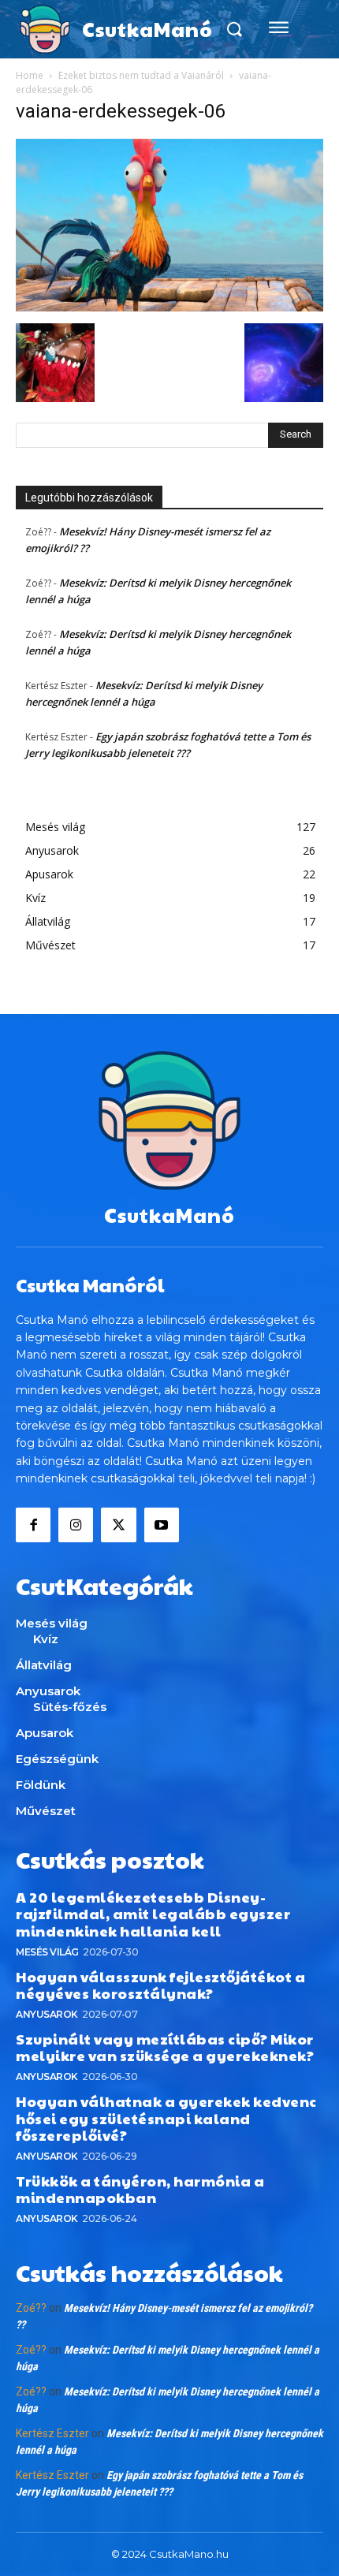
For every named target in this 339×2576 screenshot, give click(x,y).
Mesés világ (47, 1952)
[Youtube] (162, 1525)
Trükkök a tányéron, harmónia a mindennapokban (140, 2189)
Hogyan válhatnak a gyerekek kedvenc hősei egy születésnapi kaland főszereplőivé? (166, 2118)
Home (30, 75)
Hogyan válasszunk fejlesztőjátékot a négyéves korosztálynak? (160, 1985)
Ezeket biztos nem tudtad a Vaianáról (141, 75)
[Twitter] (118, 1525)
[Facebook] (33, 1525)
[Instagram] (76, 1525)
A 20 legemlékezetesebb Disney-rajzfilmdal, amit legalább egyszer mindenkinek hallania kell (153, 1914)
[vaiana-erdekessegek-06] (169, 307)
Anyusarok (47, 2014)
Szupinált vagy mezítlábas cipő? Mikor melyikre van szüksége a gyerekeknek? (165, 2047)
